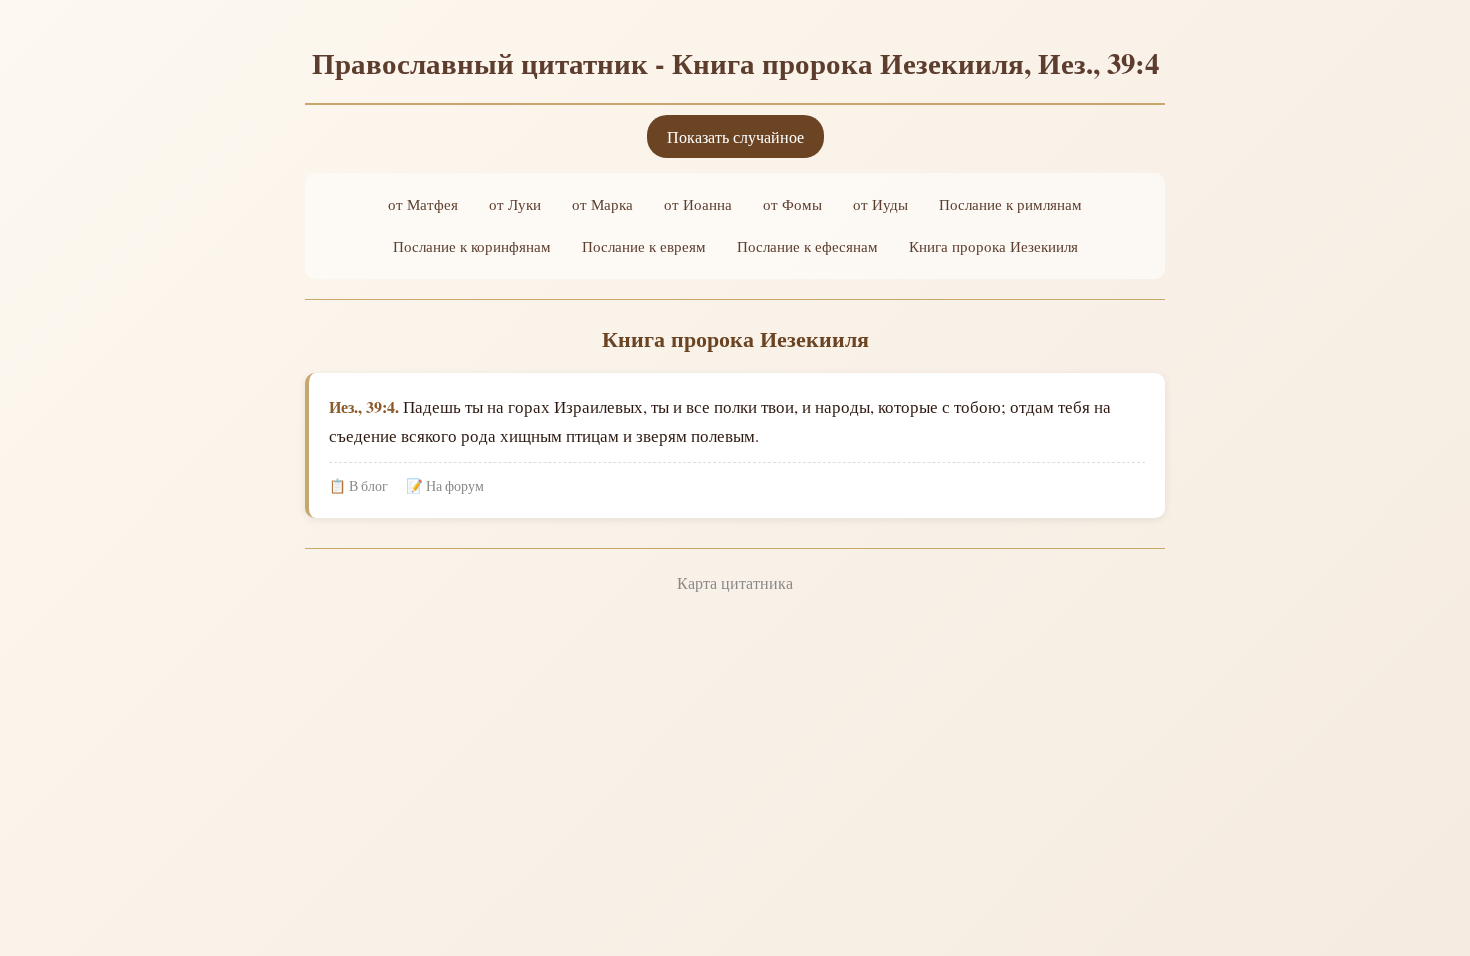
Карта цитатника (735, 582)
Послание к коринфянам (472, 246)
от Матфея (423, 204)
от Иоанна (698, 204)
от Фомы (792, 204)
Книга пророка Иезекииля (993, 246)
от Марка (602, 204)
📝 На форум (445, 486)
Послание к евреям (644, 246)
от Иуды (880, 204)
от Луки (515, 204)
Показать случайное (735, 136)
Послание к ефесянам (807, 246)
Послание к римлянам (1010, 204)
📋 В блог (358, 486)
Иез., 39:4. (364, 406)
